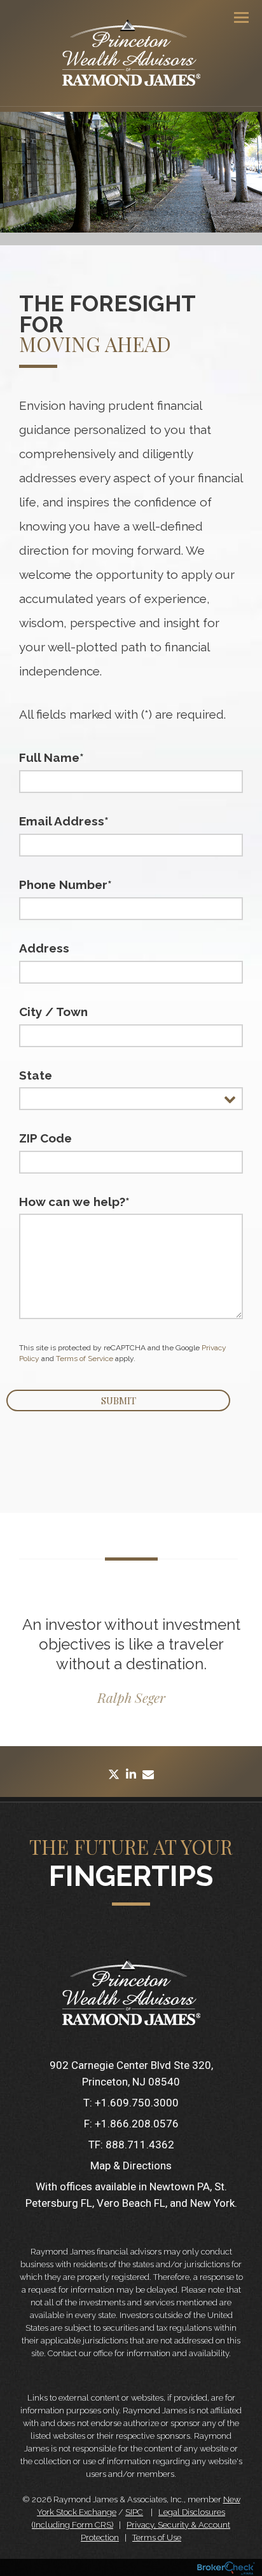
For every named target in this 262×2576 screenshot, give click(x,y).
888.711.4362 (140, 2145)
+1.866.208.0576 (137, 2124)
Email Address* (64, 821)
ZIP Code (45, 1138)
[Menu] (234, 17)
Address (44, 948)
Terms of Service (85, 1359)
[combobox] (131, 1099)
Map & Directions (131, 2166)
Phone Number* (65, 885)
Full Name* (52, 757)
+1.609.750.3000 (137, 2103)
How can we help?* (74, 1202)
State (36, 1075)
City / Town (53, 1012)
